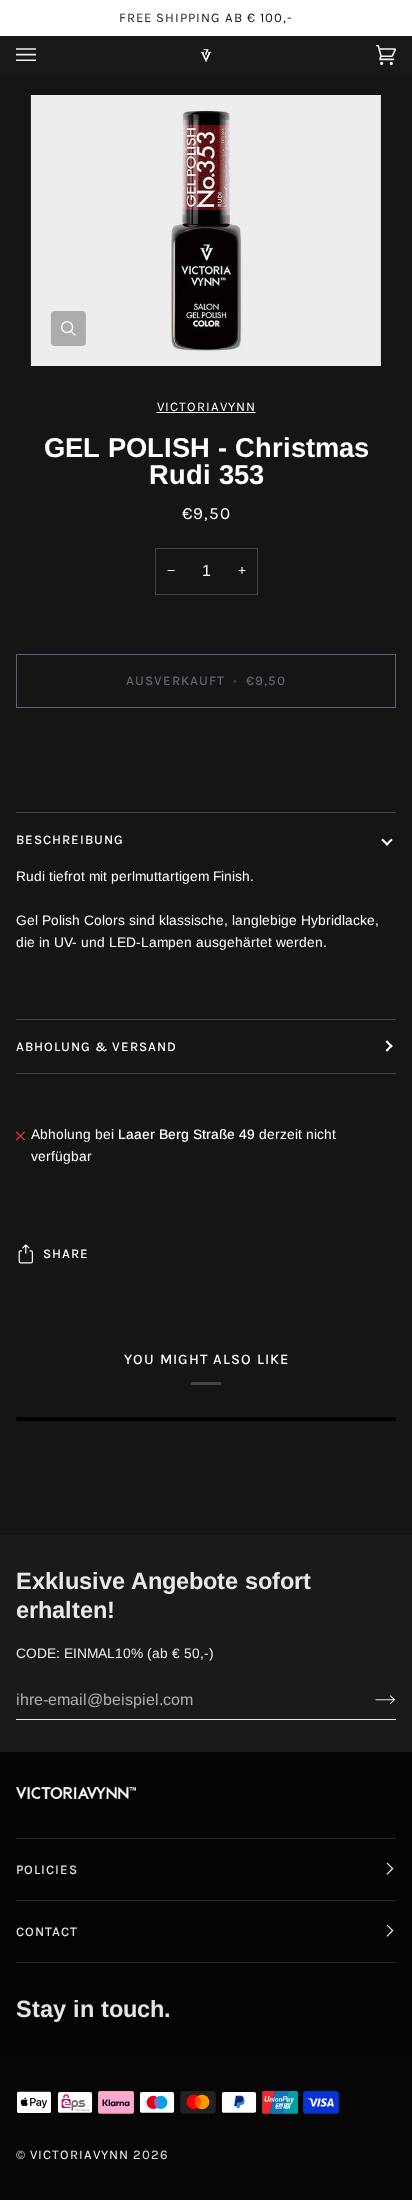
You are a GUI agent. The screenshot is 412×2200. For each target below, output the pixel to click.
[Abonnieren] (369, 1700)
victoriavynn (206, 406)
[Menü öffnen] (46, 55)
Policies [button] (47, 1869)
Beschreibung (70, 839)
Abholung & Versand (96, 1046)
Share (66, 1253)
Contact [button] (47, 1931)
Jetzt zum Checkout (206, 764)
